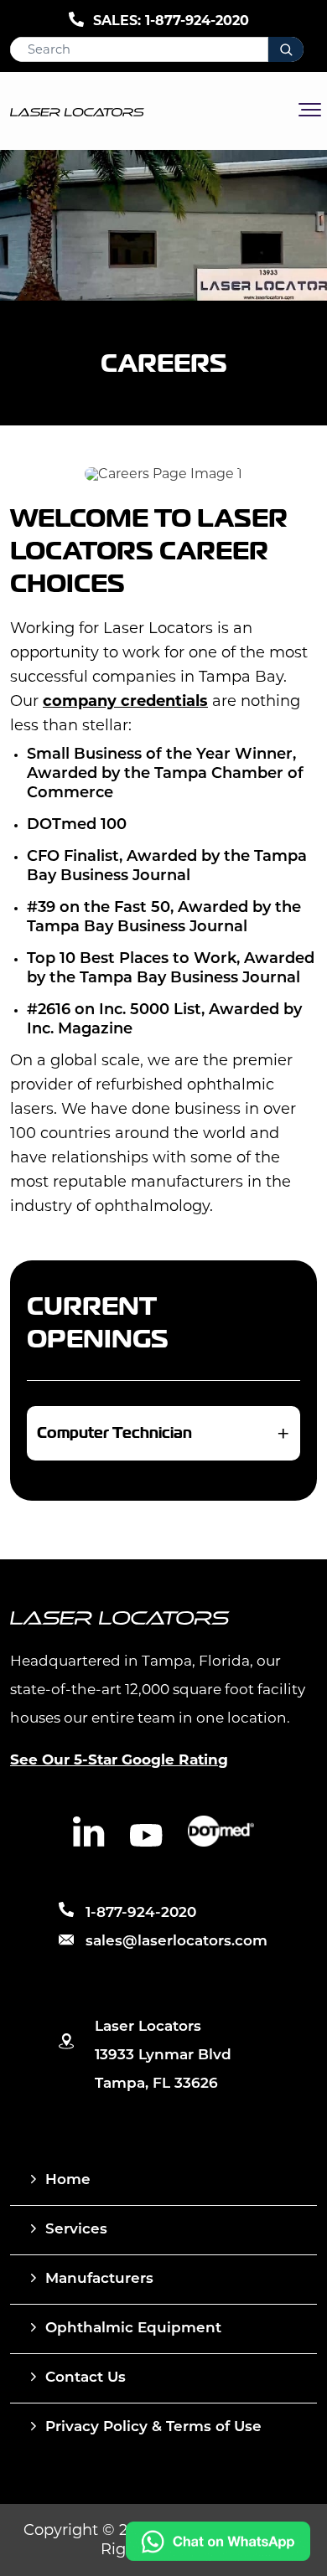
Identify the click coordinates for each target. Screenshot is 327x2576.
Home (68, 2180)
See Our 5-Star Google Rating (119, 1759)
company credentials (125, 701)
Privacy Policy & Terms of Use (153, 2427)
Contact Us (86, 2378)
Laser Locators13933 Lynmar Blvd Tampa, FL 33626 (163, 2056)
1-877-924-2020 (197, 21)
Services (76, 2230)
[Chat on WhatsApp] (218, 2556)
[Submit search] (286, 49)
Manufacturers (99, 2279)
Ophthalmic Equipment (133, 2329)
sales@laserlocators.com (176, 1942)
